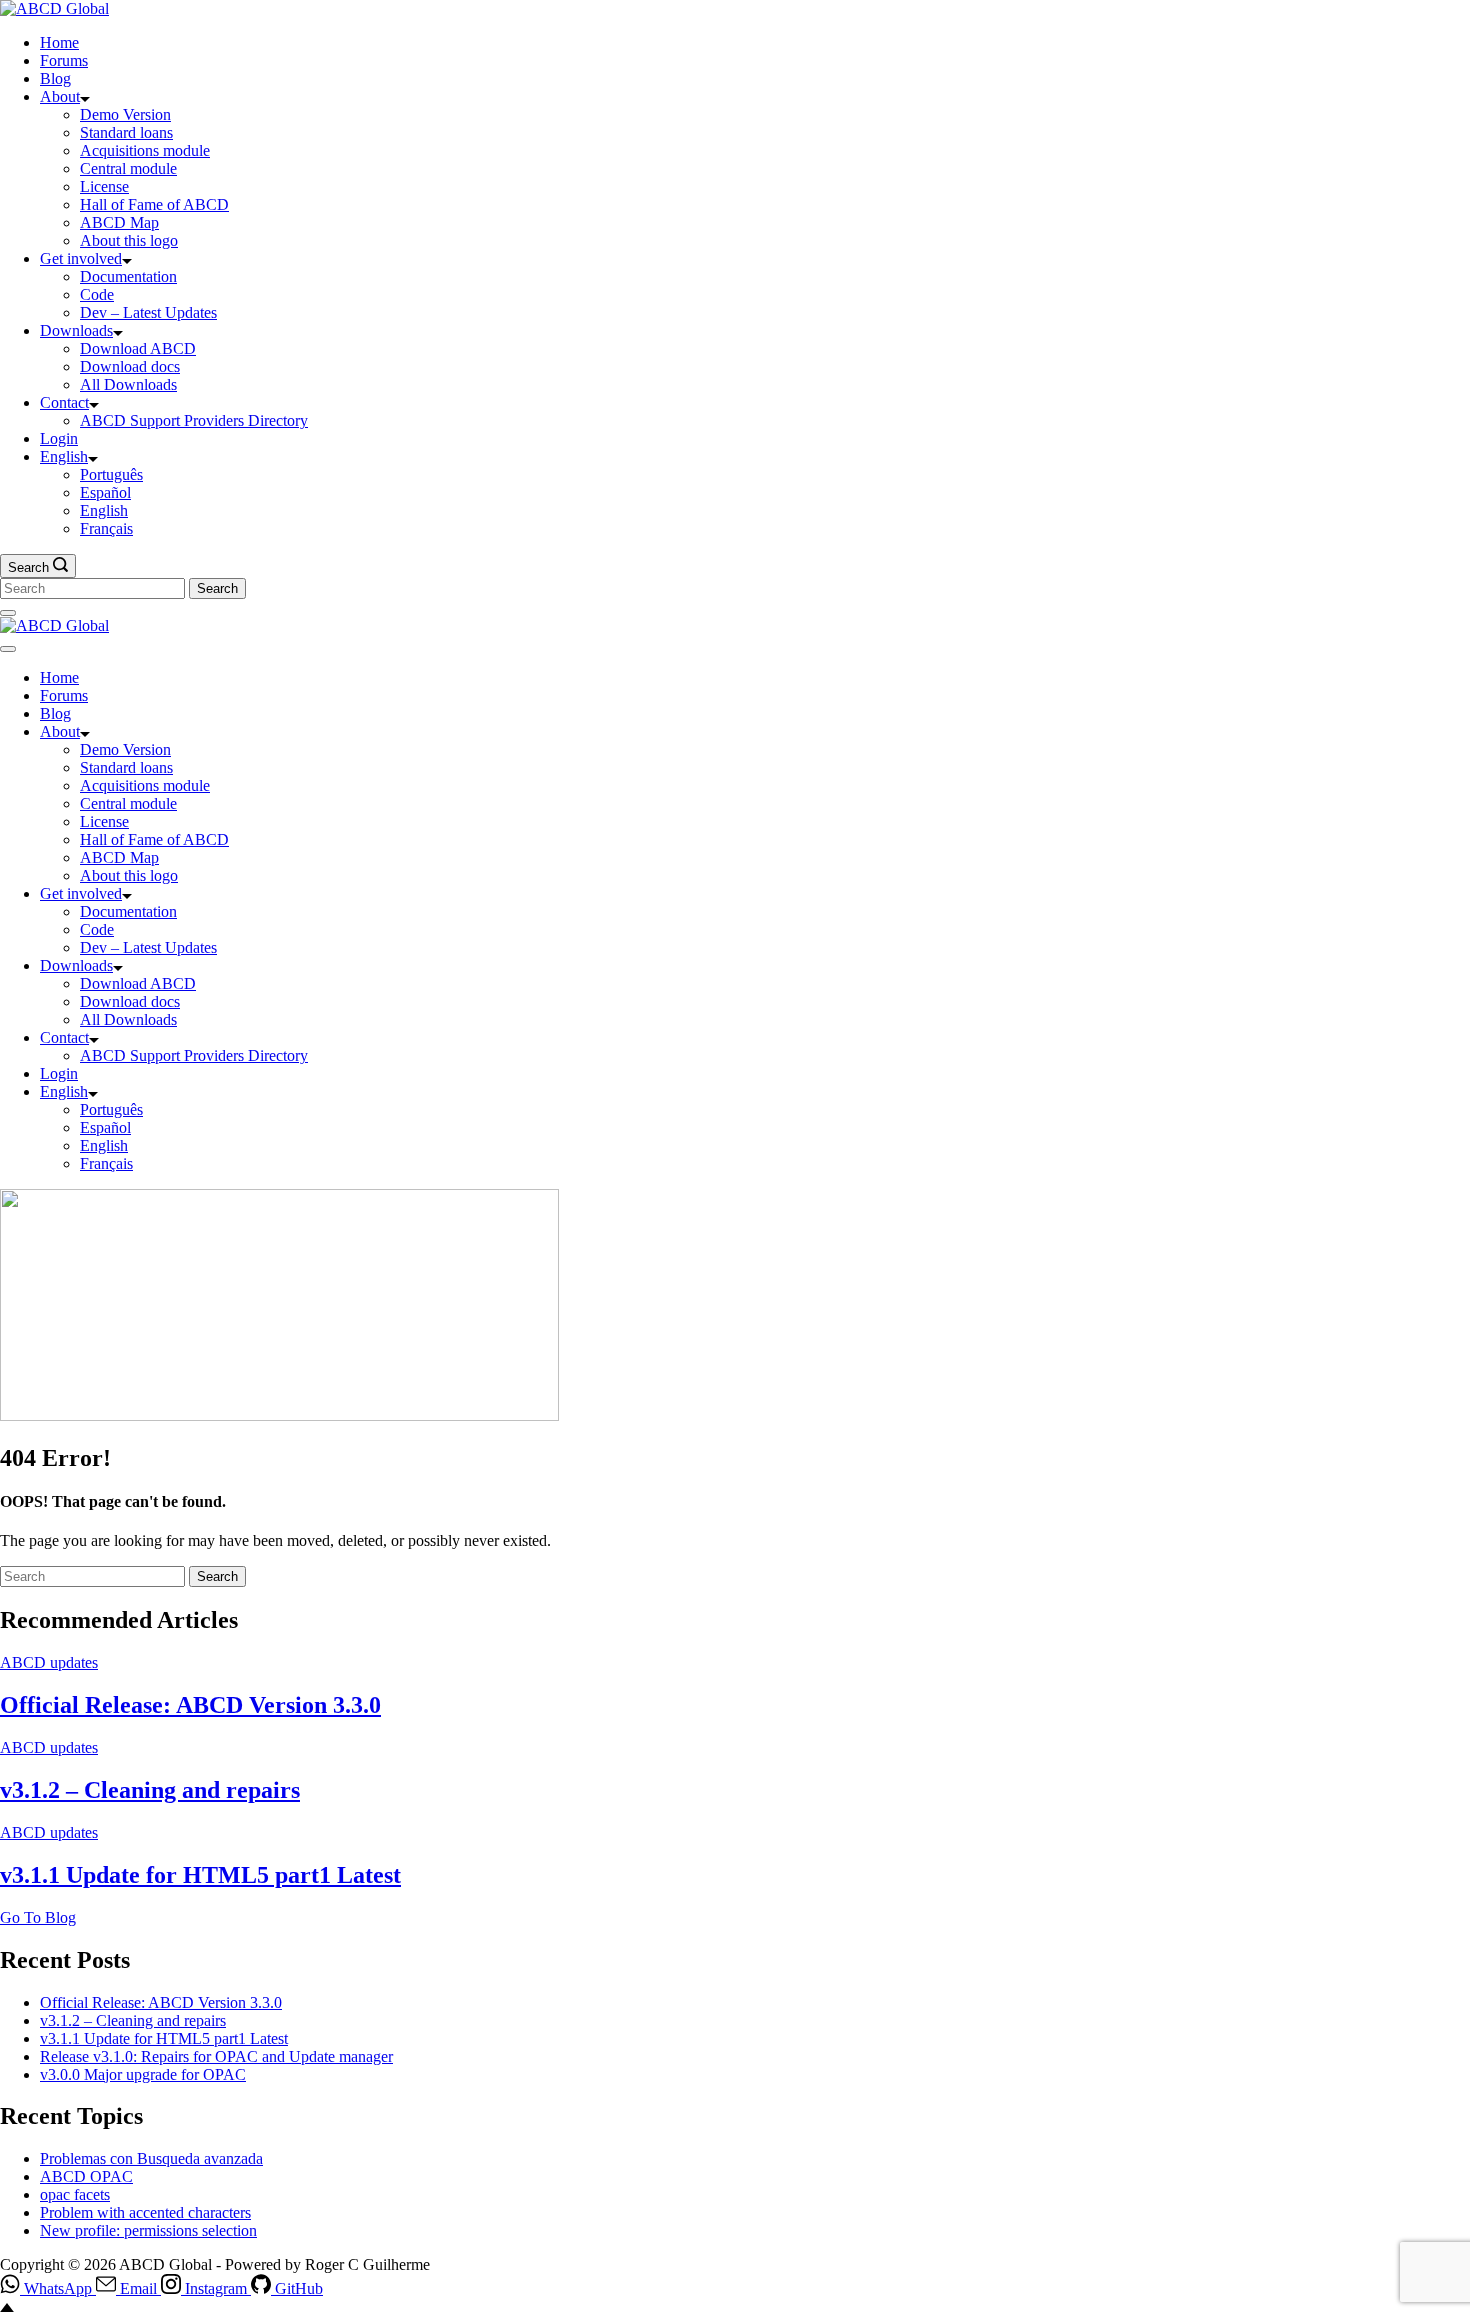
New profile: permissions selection (148, 2230)
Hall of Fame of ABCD (154, 204)
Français (106, 528)
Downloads (76, 330)
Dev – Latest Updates (148, 312)
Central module (128, 168)
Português (111, 474)
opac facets (75, 2194)
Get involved (81, 258)
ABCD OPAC (86, 2176)
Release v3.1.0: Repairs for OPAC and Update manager (216, 2056)
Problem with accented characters (145, 2212)
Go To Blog (38, 1917)
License (104, 186)
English (64, 456)
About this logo (129, 240)
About (60, 96)
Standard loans (126, 132)
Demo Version (125, 114)
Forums (64, 60)
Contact (64, 402)
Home (59, 42)
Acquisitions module (145, 150)
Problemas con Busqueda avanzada (151, 2158)
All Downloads (128, 384)
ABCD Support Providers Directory (194, 420)
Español (105, 492)
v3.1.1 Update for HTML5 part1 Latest (200, 1875)
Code (97, 294)
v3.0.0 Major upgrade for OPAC (143, 2074)
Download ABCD (138, 348)
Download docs (130, 366)
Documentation (128, 276)
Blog (55, 78)
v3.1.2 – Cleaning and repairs (150, 1790)
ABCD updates (49, 1662)
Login (59, 438)
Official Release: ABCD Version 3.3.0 (190, 1705)
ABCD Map (119, 222)
